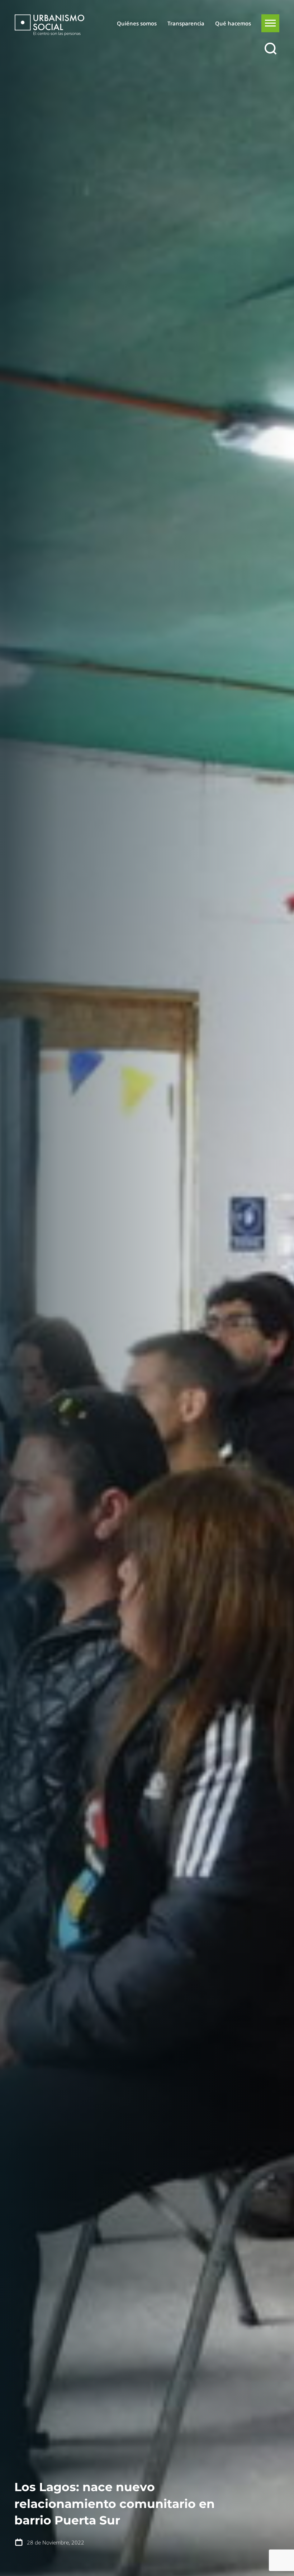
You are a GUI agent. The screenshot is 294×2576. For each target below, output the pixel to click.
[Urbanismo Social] (49, 25)
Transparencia (186, 23)
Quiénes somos (137, 23)
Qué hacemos (233, 23)
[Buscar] (270, 49)
